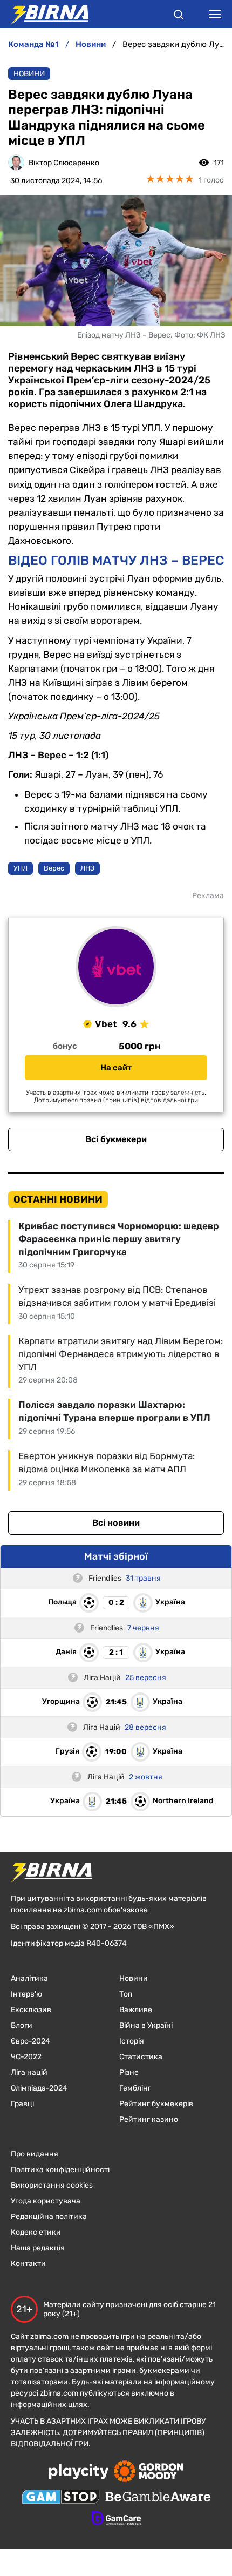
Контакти (28, 2264)
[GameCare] (116, 2519)
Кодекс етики (36, 2232)
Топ (126, 1994)
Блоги (22, 2025)
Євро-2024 (30, 2041)
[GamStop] (61, 2498)
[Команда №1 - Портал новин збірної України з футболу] (44, 14)
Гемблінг (135, 2088)
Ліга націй (29, 2072)
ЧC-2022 (26, 2057)
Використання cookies (52, 2185)
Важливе (136, 2010)
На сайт (116, 1068)
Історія (132, 2041)
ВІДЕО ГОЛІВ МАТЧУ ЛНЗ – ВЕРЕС (116, 561)
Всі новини (116, 1523)
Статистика (141, 2057)
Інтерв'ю (26, 1994)
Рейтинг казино (149, 2119)
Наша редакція (38, 2248)
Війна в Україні (146, 2025)
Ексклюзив (31, 2010)
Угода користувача (46, 2201)
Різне (129, 2072)
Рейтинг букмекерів (156, 2104)
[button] (179, 16)
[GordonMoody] (149, 2472)
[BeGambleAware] (158, 2498)
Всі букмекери (116, 1139)
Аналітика (29, 1978)
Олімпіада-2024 (39, 2088)
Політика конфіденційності (60, 2170)
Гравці (22, 2104)
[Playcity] (79, 2472)
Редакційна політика (49, 2217)
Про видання (35, 2154)
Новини (29, 74)
